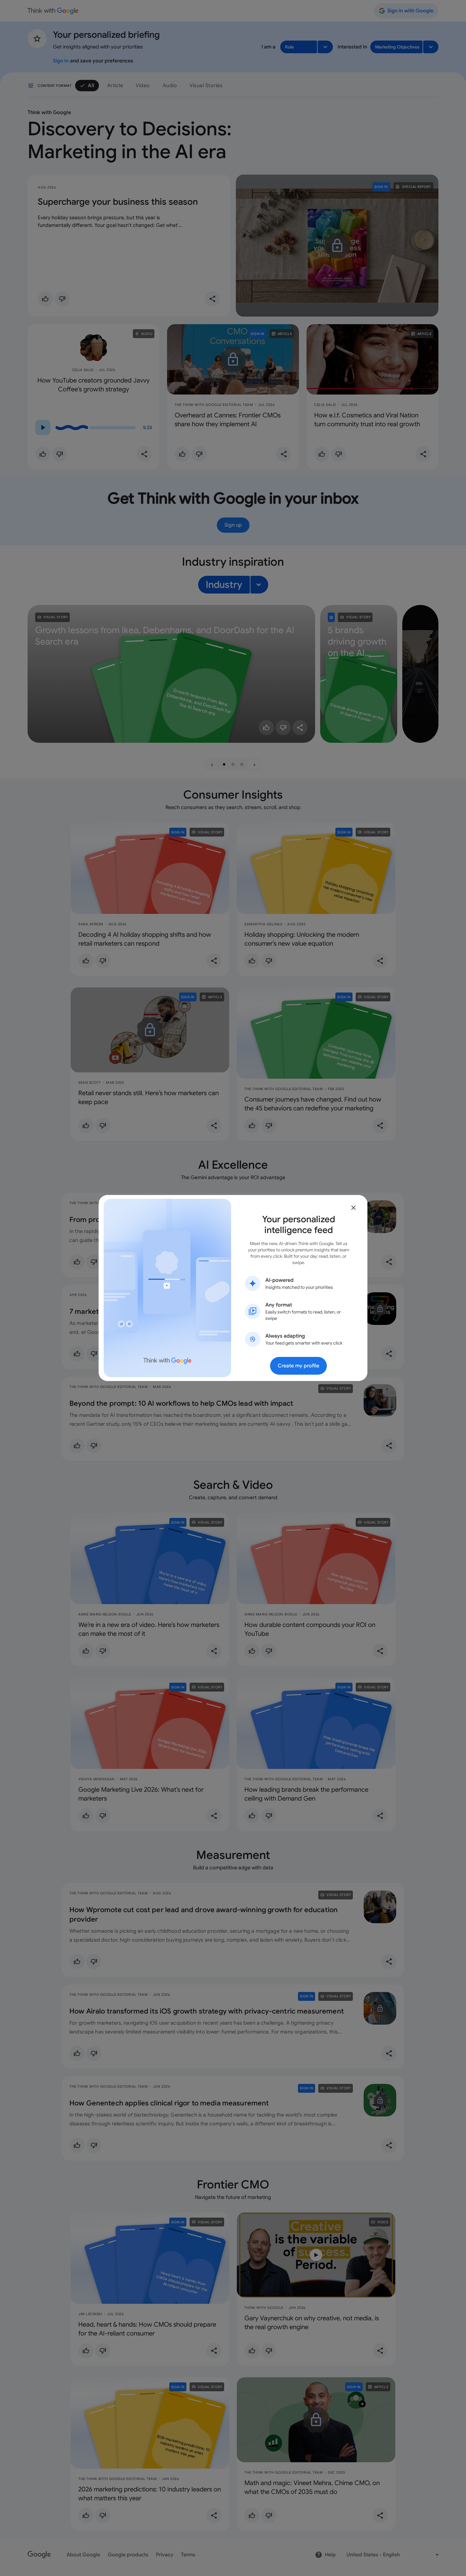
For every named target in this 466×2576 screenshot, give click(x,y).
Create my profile (298, 1366)
